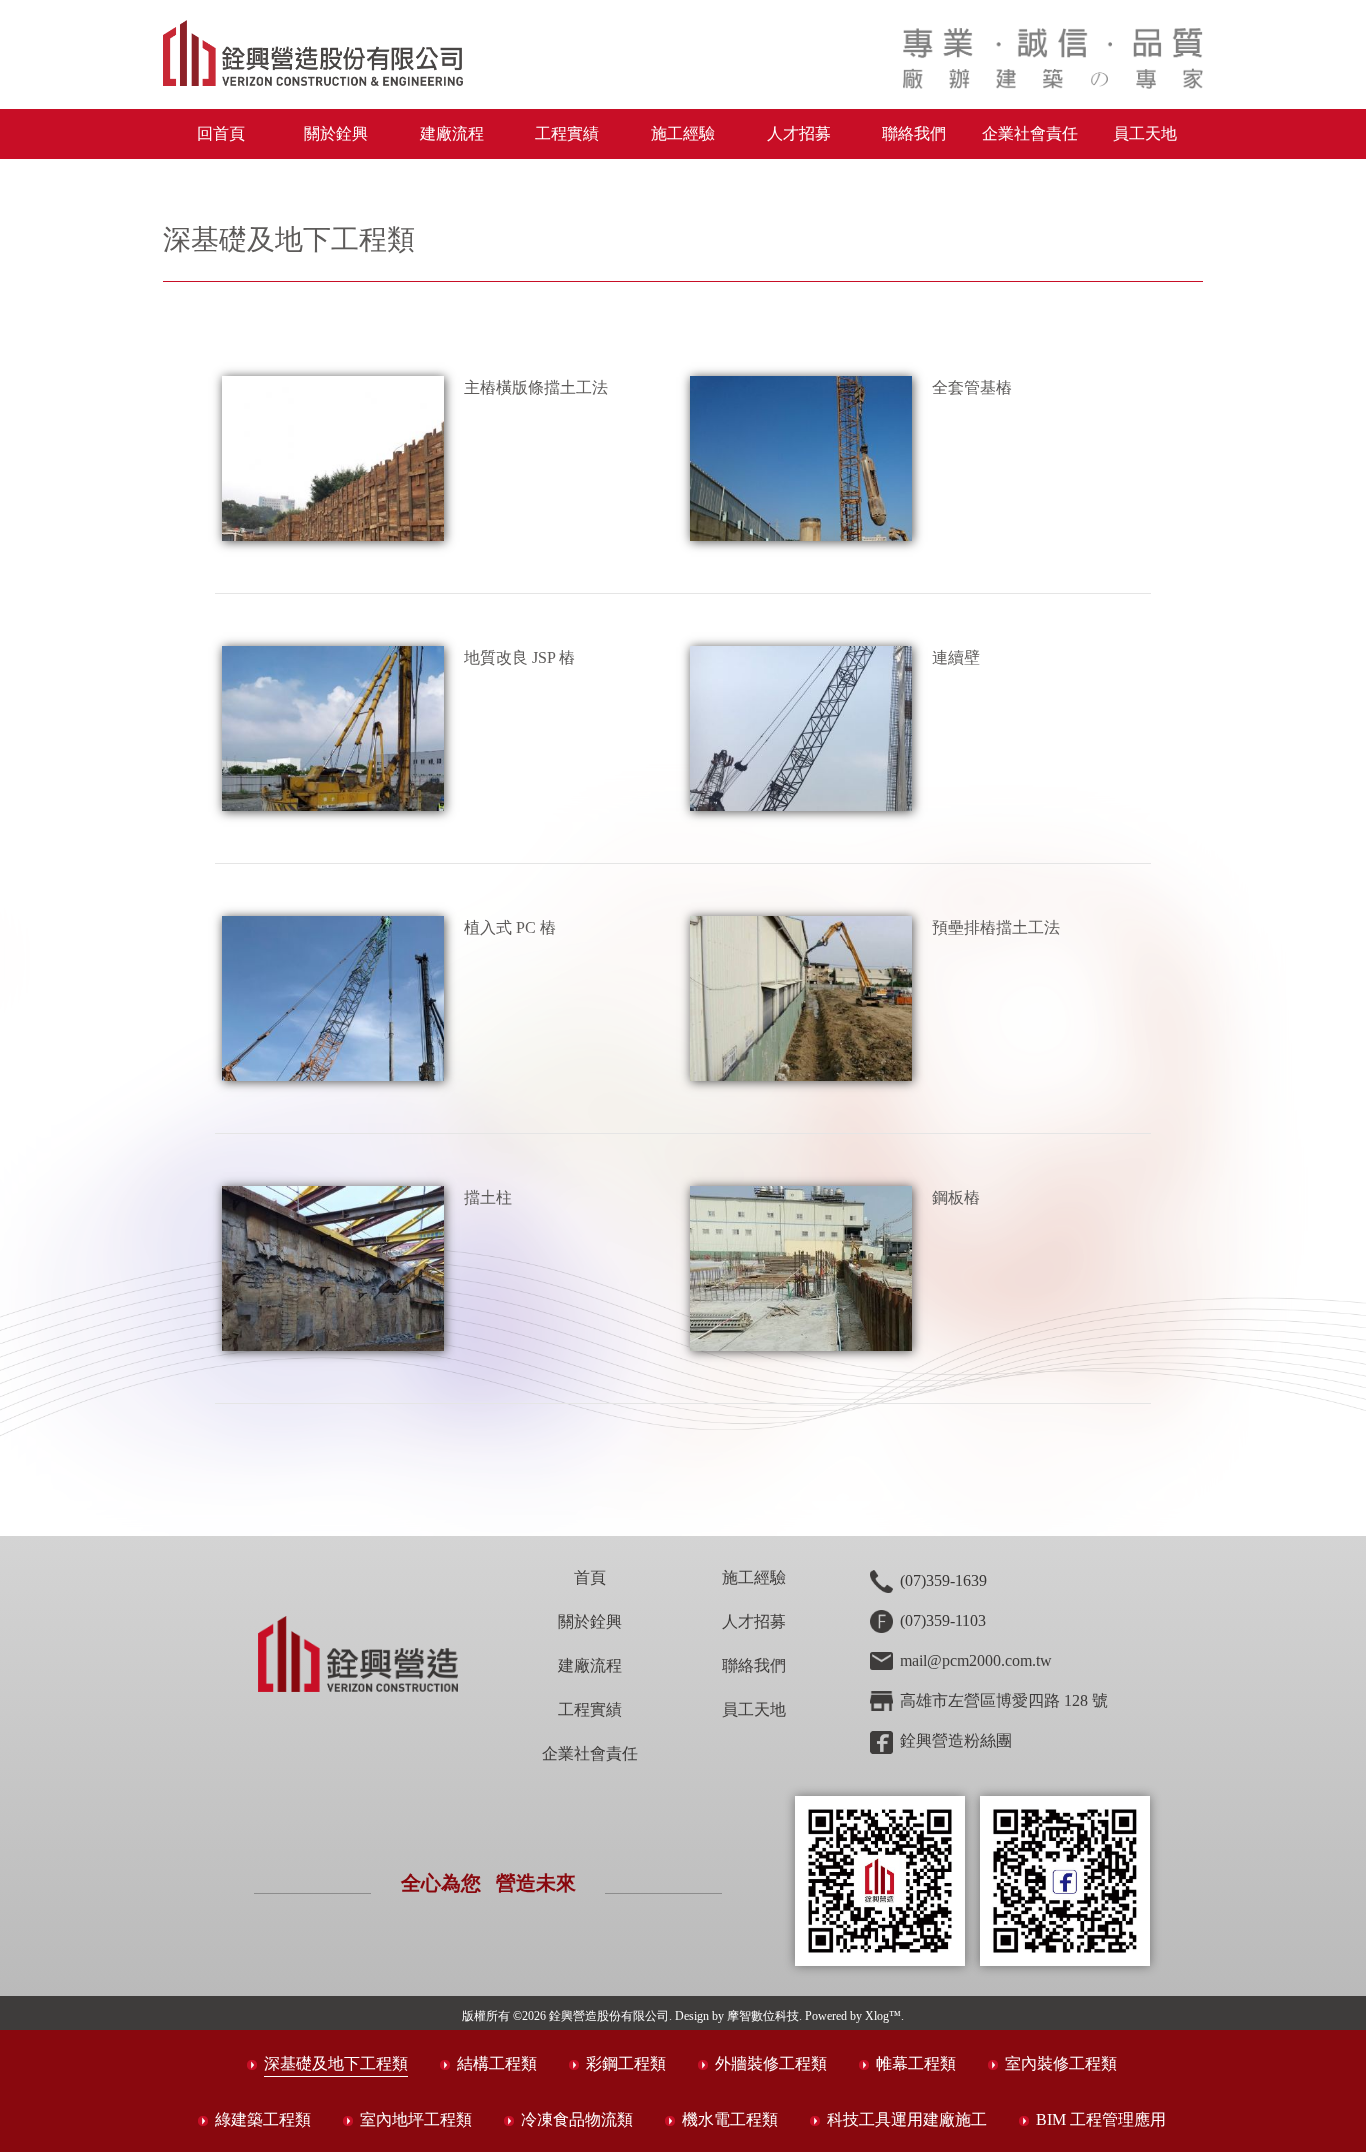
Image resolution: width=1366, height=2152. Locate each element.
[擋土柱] (333, 1268)
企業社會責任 (1030, 133)
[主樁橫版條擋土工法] (333, 458)
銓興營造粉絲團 (956, 1740)
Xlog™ (883, 2016)
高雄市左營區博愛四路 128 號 (1004, 1700)
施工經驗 (683, 133)
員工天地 (1145, 133)
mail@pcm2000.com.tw (976, 1660)
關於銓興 (590, 1621)
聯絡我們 (914, 133)
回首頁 (221, 133)
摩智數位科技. (764, 2016)
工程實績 (567, 133)
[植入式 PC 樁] (333, 998)
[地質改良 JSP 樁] (333, 728)
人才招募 (799, 133)
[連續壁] (801, 728)
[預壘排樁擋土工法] (801, 998)
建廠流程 (452, 133)
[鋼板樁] (801, 1268)
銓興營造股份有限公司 (609, 2016)
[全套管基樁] (801, 458)
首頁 (590, 1577)
